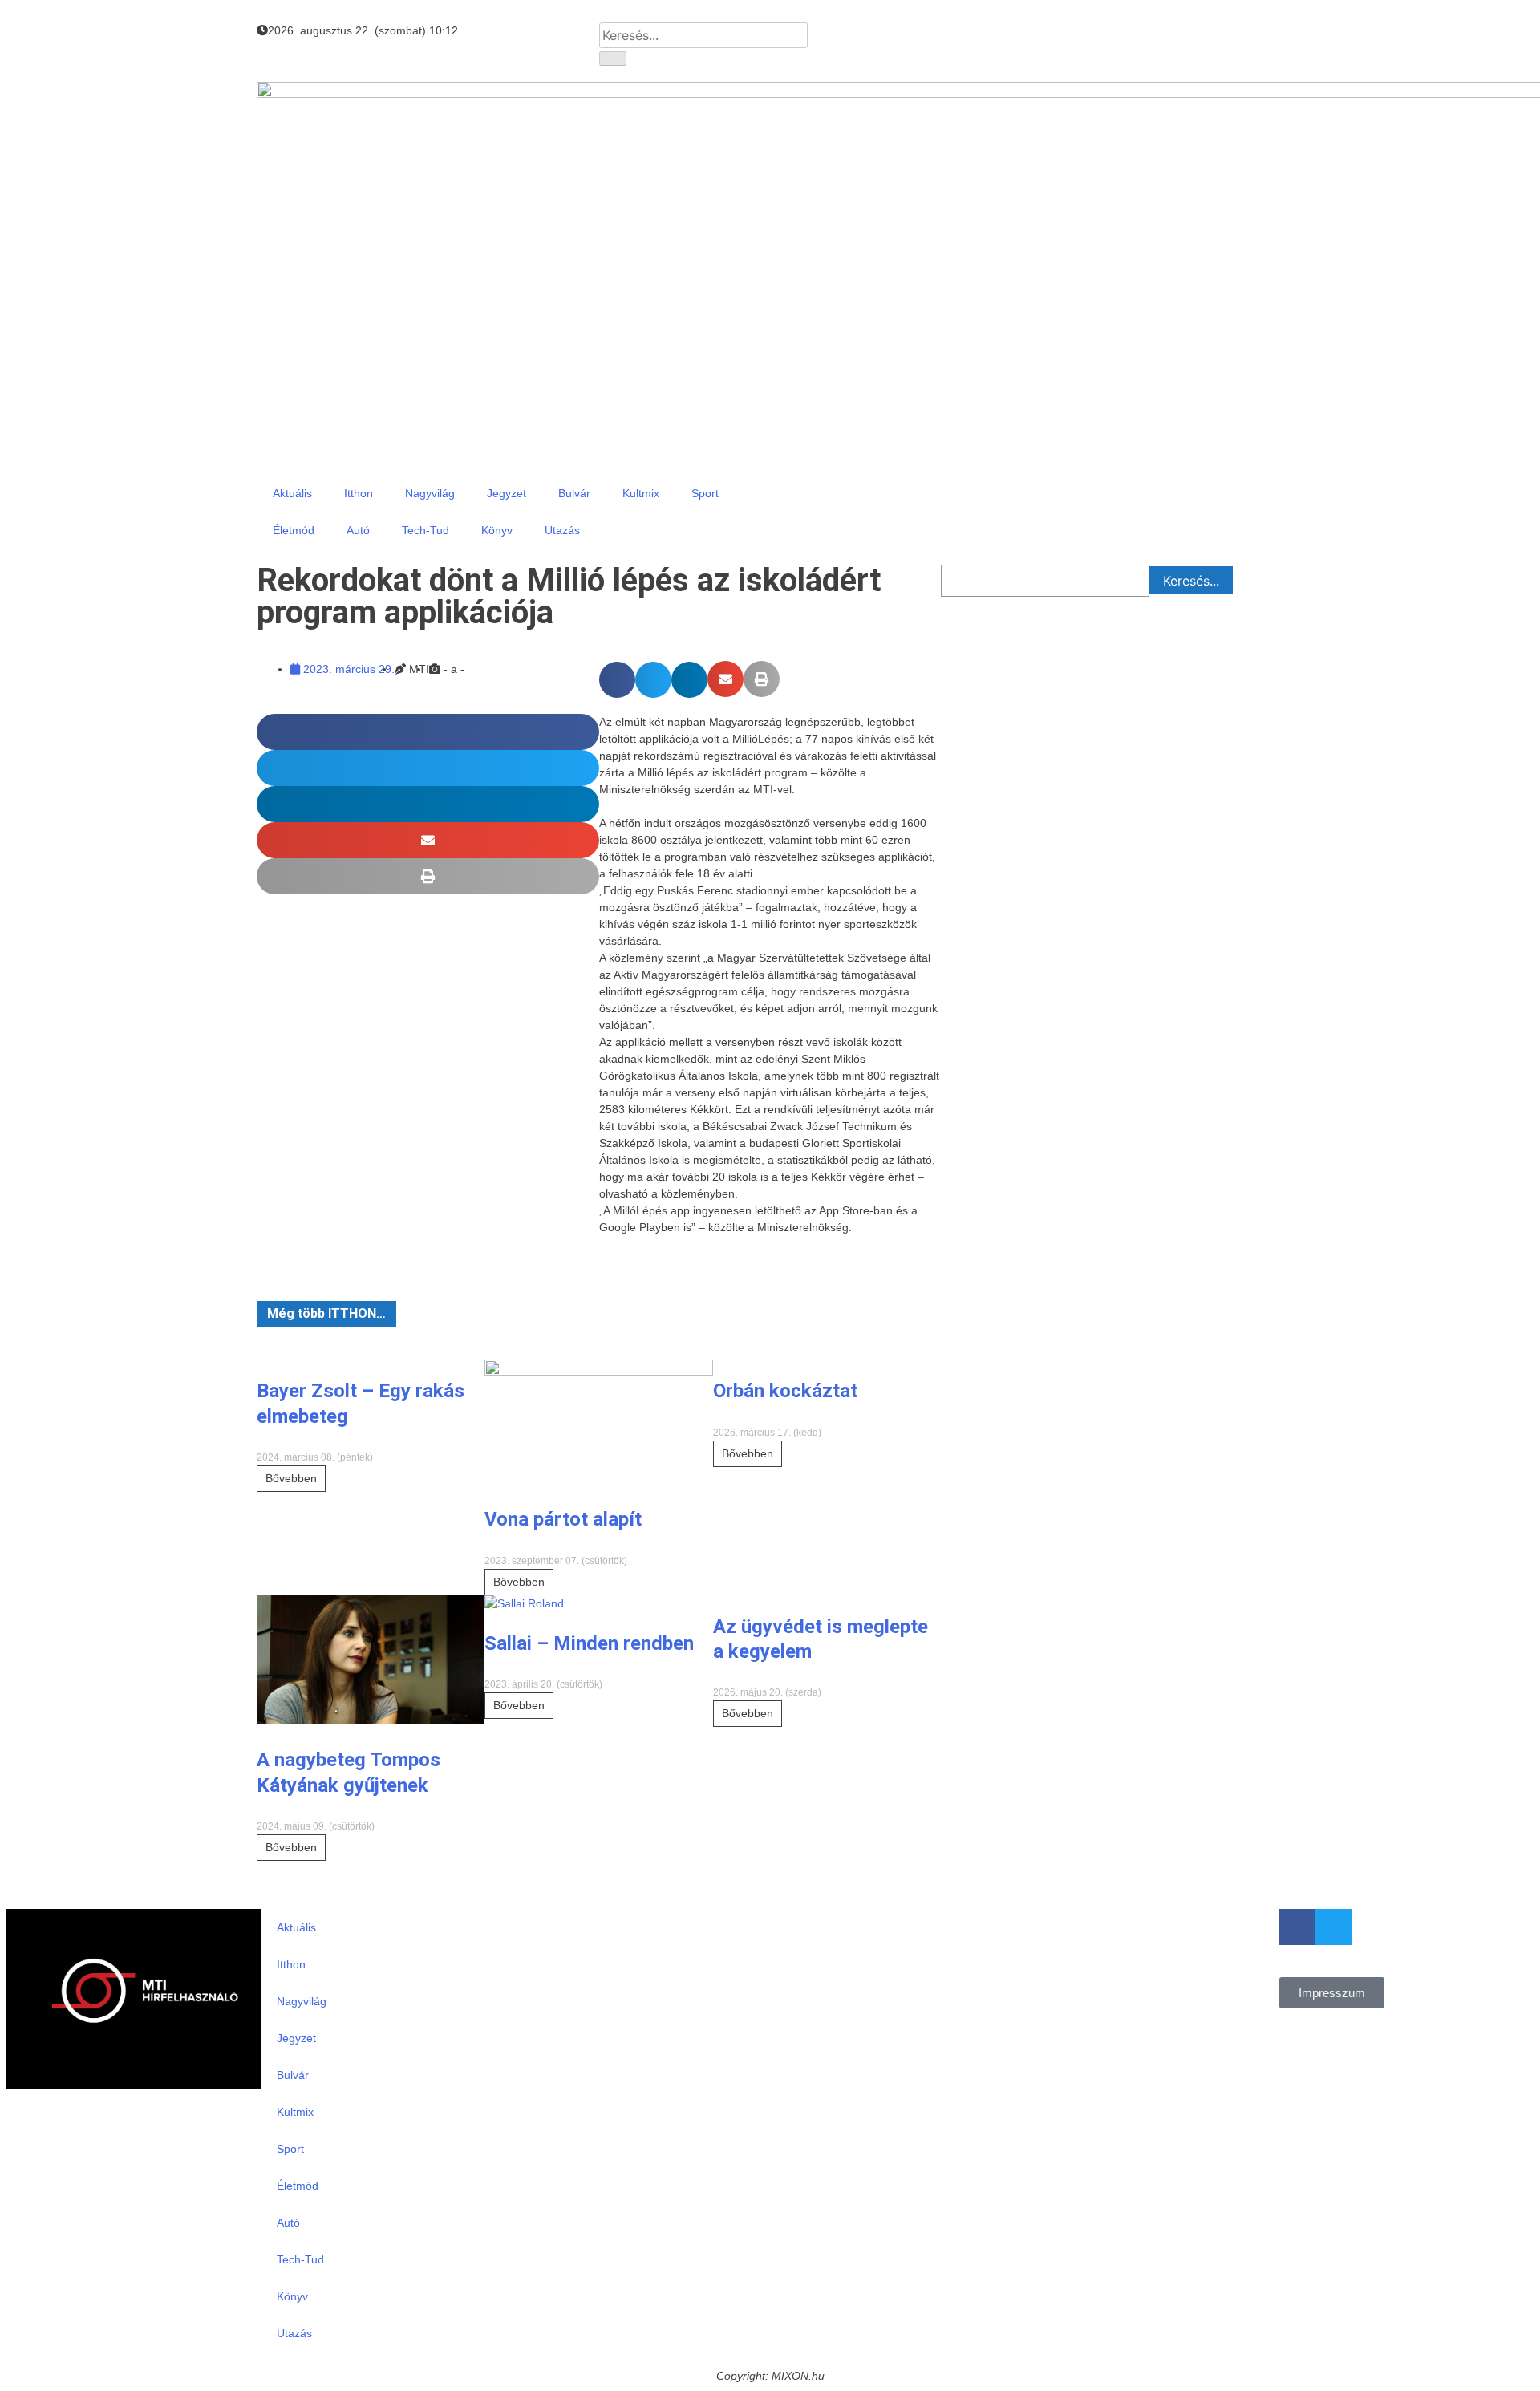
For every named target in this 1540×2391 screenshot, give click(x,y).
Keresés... (1191, 581)
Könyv (497, 530)
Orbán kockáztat (785, 1391)
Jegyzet (507, 493)
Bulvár (574, 493)
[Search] (613, 59)
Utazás (562, 530)
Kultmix (641, 493)
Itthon (359, 493)
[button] (617, 680)
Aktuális (292, 493)
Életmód (294, 530)
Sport (705, 493)
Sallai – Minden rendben (589, 1643)
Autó (358, 530)
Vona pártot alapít (563, 1519)
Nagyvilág (430, 493)
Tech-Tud (426, 530)
